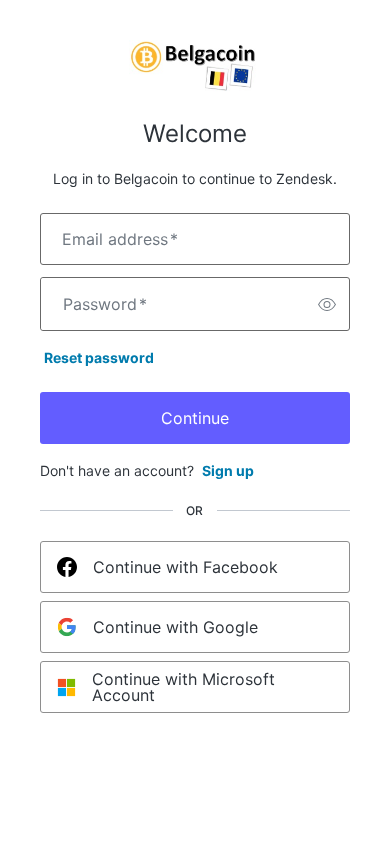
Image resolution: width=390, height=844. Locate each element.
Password (105, 304)
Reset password (99, 357)
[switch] (327, 304)
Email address (120, 239)
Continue (195, 418)
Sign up (228, 470)
